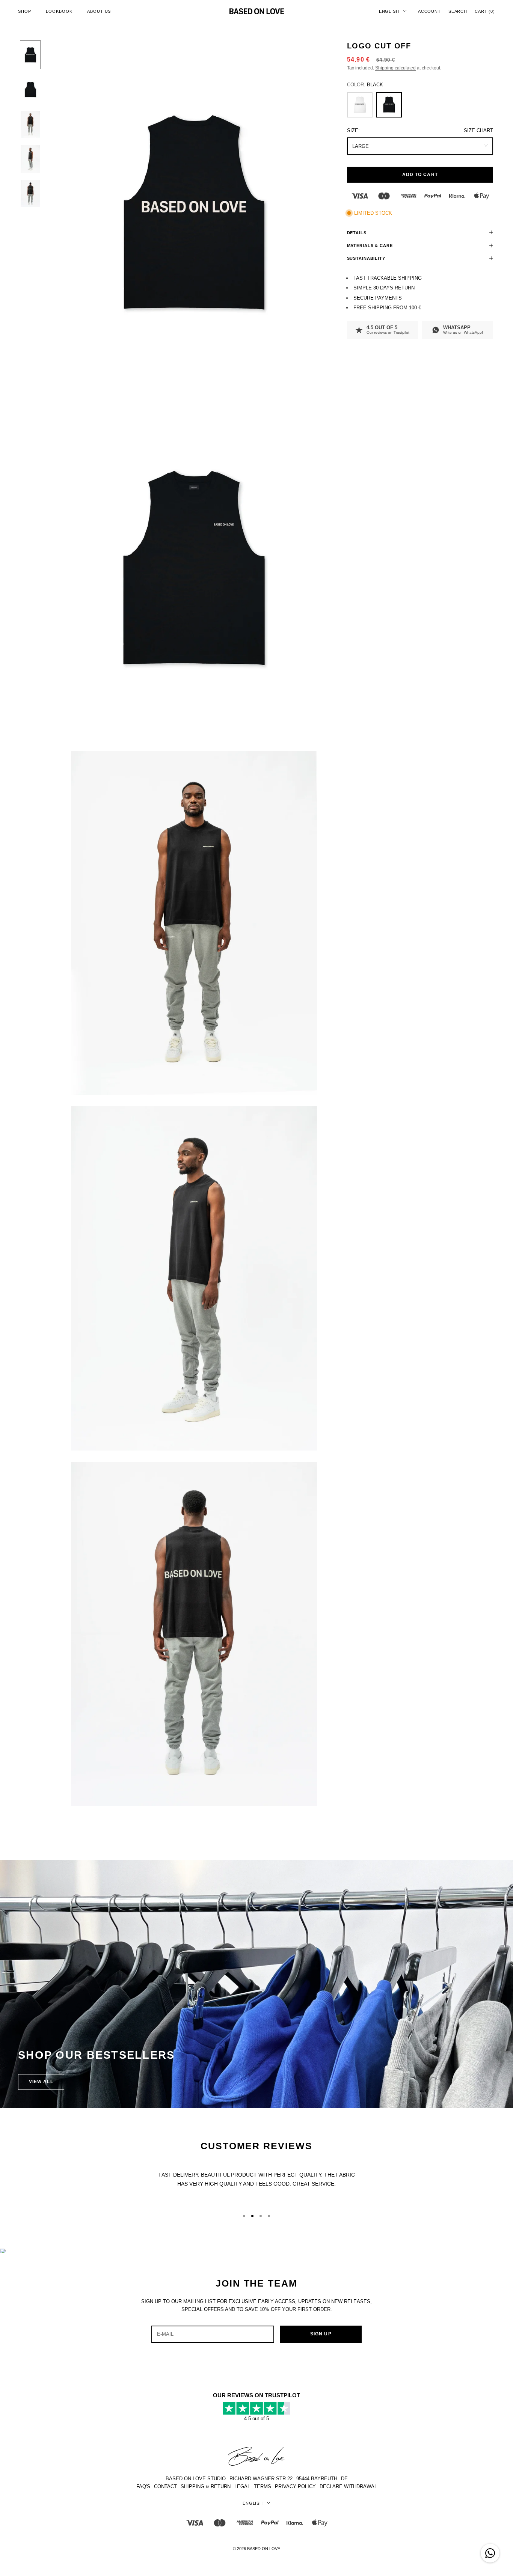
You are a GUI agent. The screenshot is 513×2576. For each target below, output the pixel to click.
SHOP (24, 11)
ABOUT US (99, 11)
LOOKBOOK (59, 11)
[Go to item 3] (30, 124)
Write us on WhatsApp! (463, 332)
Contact (165, 2486)
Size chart (478, 130)
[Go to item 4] (30, 159)
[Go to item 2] (30, 89)
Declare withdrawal (348, 2486)
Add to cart (420, 174)
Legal (242, 2486)
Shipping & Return (206, 2486)
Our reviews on (388, 332)
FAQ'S (143, 2486)
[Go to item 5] (30, 194)
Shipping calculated (395, 68)
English (389, 11)
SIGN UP (321, 2334)
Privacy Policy (295, 2486)
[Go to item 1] (30, 55)
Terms (263, 2486)
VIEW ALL (41, 2082)
